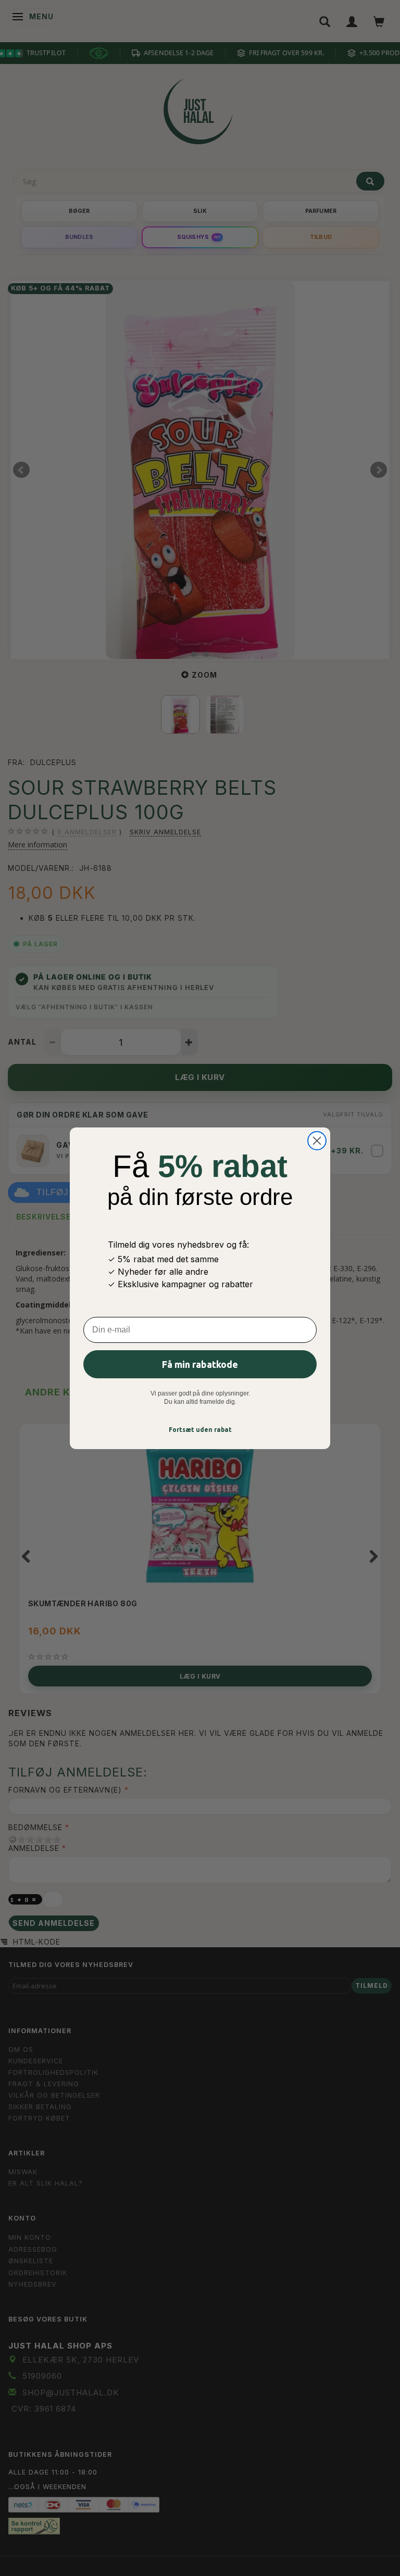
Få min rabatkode (200, 1364)
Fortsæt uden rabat (200, 1430)
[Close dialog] (317, 1141)
